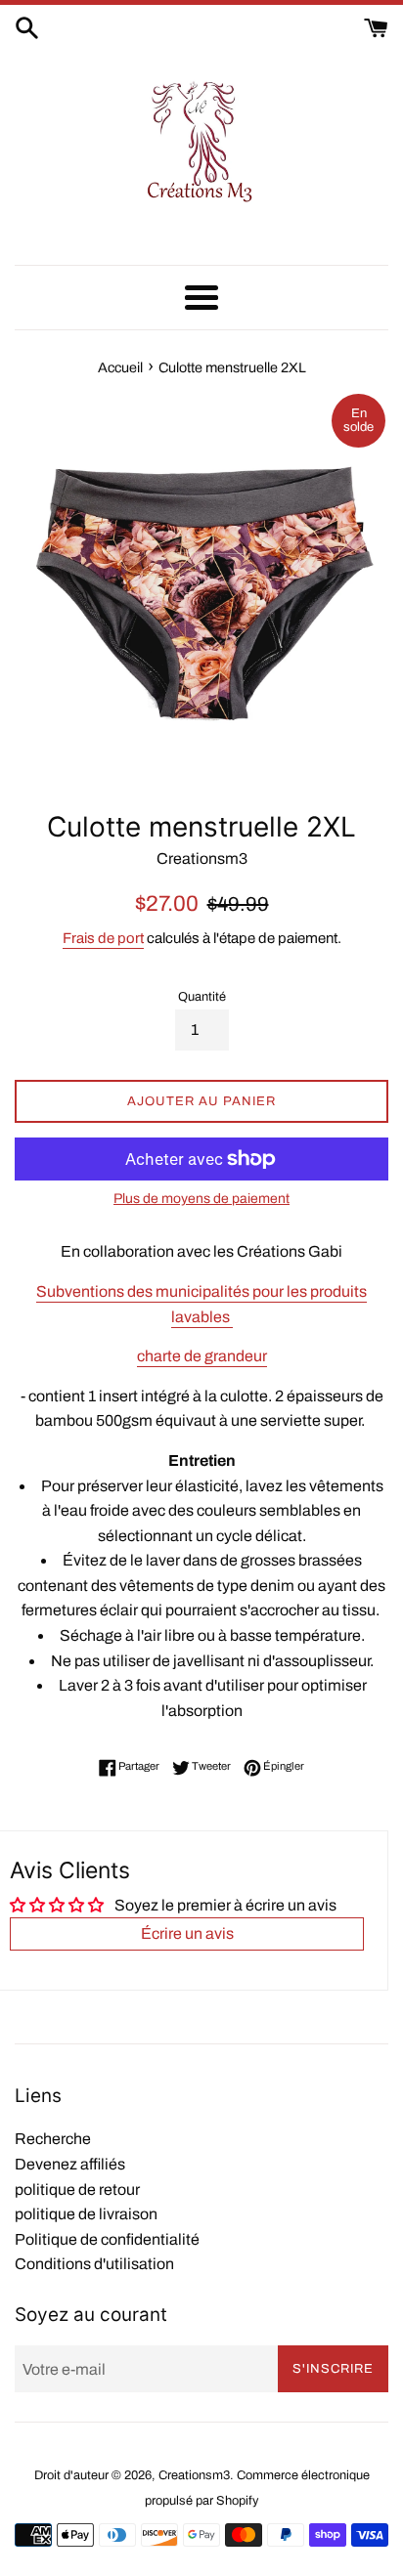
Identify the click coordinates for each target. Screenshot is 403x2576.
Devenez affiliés (70, 2164)
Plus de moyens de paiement (201, 1199)
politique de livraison (86, 2214)
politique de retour (77, 2190)
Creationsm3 (194, 2475)
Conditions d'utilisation (94, 2264)
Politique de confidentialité (107, 2239)
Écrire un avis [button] (187, 1933)
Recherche (53, 2139)
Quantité (202, 997)
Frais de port (103, 938)
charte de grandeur (202, 1356)
